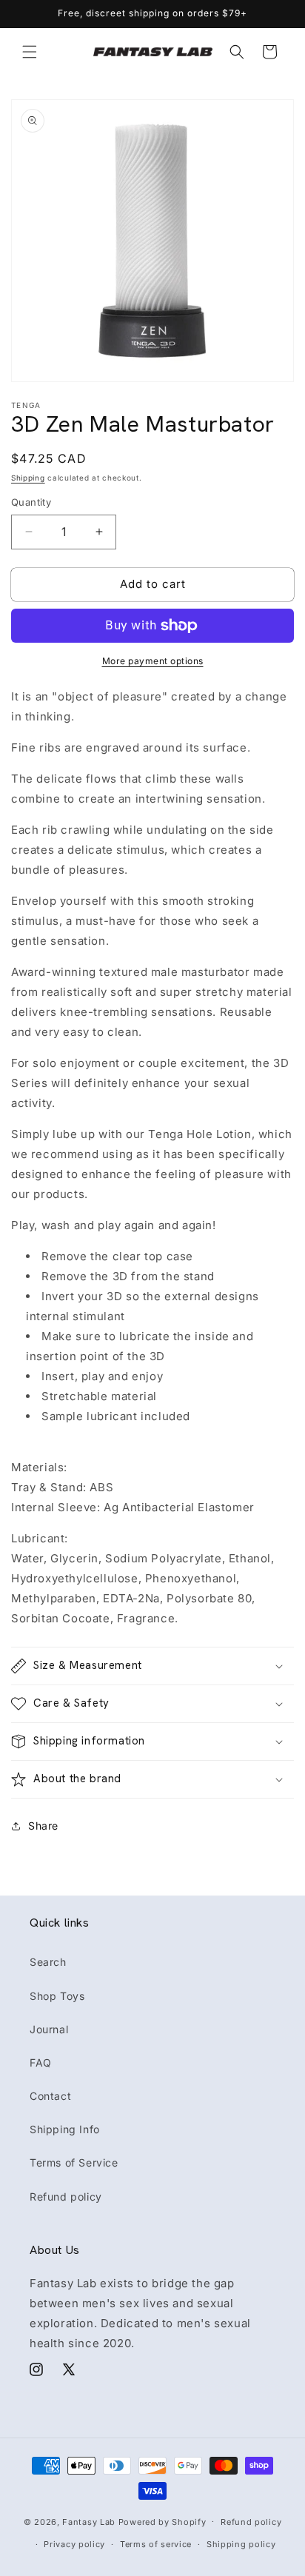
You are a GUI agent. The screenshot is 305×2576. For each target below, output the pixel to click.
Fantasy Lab (89, 2521)
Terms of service (156, 2544)
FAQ (41, 2063)
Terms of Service (74, 2162)
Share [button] (43, 1826)
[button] (30, 52)
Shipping (28, 478)
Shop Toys (57, 1996)
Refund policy (66, 2197)
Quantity (31, 502)
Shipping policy (241, 2544)
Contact (50, 2096)
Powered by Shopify (162, 2521)
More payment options (153, 661)
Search (48, 1962)
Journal (49, 2029)
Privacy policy (74, 2544)
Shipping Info (65, 2129)
